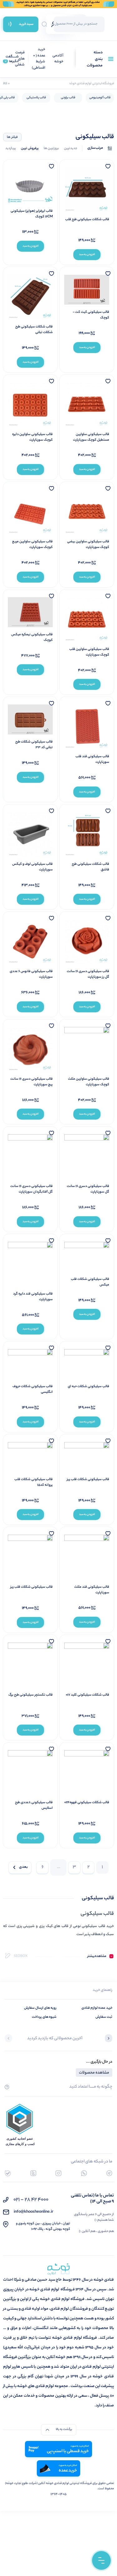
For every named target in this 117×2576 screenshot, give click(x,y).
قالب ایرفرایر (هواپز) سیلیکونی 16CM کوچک (32, 214)
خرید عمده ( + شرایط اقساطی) (39, 59)
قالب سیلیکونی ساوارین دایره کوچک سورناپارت (32, 437)
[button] (109, 2039)
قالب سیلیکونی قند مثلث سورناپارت (92, 1590)
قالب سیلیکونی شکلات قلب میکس (90, 1282)
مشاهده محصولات (94, 2073)
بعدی (23, 1867)
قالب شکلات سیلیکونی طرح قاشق (90, 867)
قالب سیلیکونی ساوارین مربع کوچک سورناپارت (32, 545)
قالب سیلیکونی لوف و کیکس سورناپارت (32, 867)
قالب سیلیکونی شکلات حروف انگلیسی (33, 1389)
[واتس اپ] (84, 2173)
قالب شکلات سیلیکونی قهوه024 (87, 1803)
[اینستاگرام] (58, 2173)
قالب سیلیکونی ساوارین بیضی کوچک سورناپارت (88, 545)
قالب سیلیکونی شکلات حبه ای (88, 1387)
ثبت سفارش (104, 2017)
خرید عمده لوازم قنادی (97, 2008)
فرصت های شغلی (20, 59)
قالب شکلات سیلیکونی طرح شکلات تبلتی (34, 330)
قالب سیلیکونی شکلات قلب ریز (88, 1479)
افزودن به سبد (87, 255)
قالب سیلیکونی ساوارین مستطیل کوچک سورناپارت (91, 437)
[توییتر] (33, 2173)
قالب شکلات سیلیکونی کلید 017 (88, 1695)
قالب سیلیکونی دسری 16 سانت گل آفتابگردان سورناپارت (32, 1189)
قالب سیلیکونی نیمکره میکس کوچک (32, 637)
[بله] (8, 2173)
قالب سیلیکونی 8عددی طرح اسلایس (34, 1805)
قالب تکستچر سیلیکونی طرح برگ (31, 1695)
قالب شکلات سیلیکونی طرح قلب (87, 220)
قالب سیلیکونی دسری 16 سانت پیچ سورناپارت (32, 1082)
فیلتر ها (12, 137)
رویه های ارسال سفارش (40, 2008)
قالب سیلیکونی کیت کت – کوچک (91, 315)
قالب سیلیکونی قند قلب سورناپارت (92, 759)
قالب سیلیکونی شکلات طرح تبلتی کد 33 (34, 745)
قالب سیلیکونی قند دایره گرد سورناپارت (33, 1297)
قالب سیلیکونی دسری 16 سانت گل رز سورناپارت (88, 974)
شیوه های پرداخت (44, 2017)
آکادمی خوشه (58, 59)
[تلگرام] (109, 2173)
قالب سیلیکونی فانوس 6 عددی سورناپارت (31, 974)
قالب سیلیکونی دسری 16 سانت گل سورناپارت (88, 1189)
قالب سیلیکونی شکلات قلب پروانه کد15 (34, 1482)
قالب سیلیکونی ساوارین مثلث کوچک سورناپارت (89, 1082)
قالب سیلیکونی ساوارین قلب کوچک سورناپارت (89, 652)
